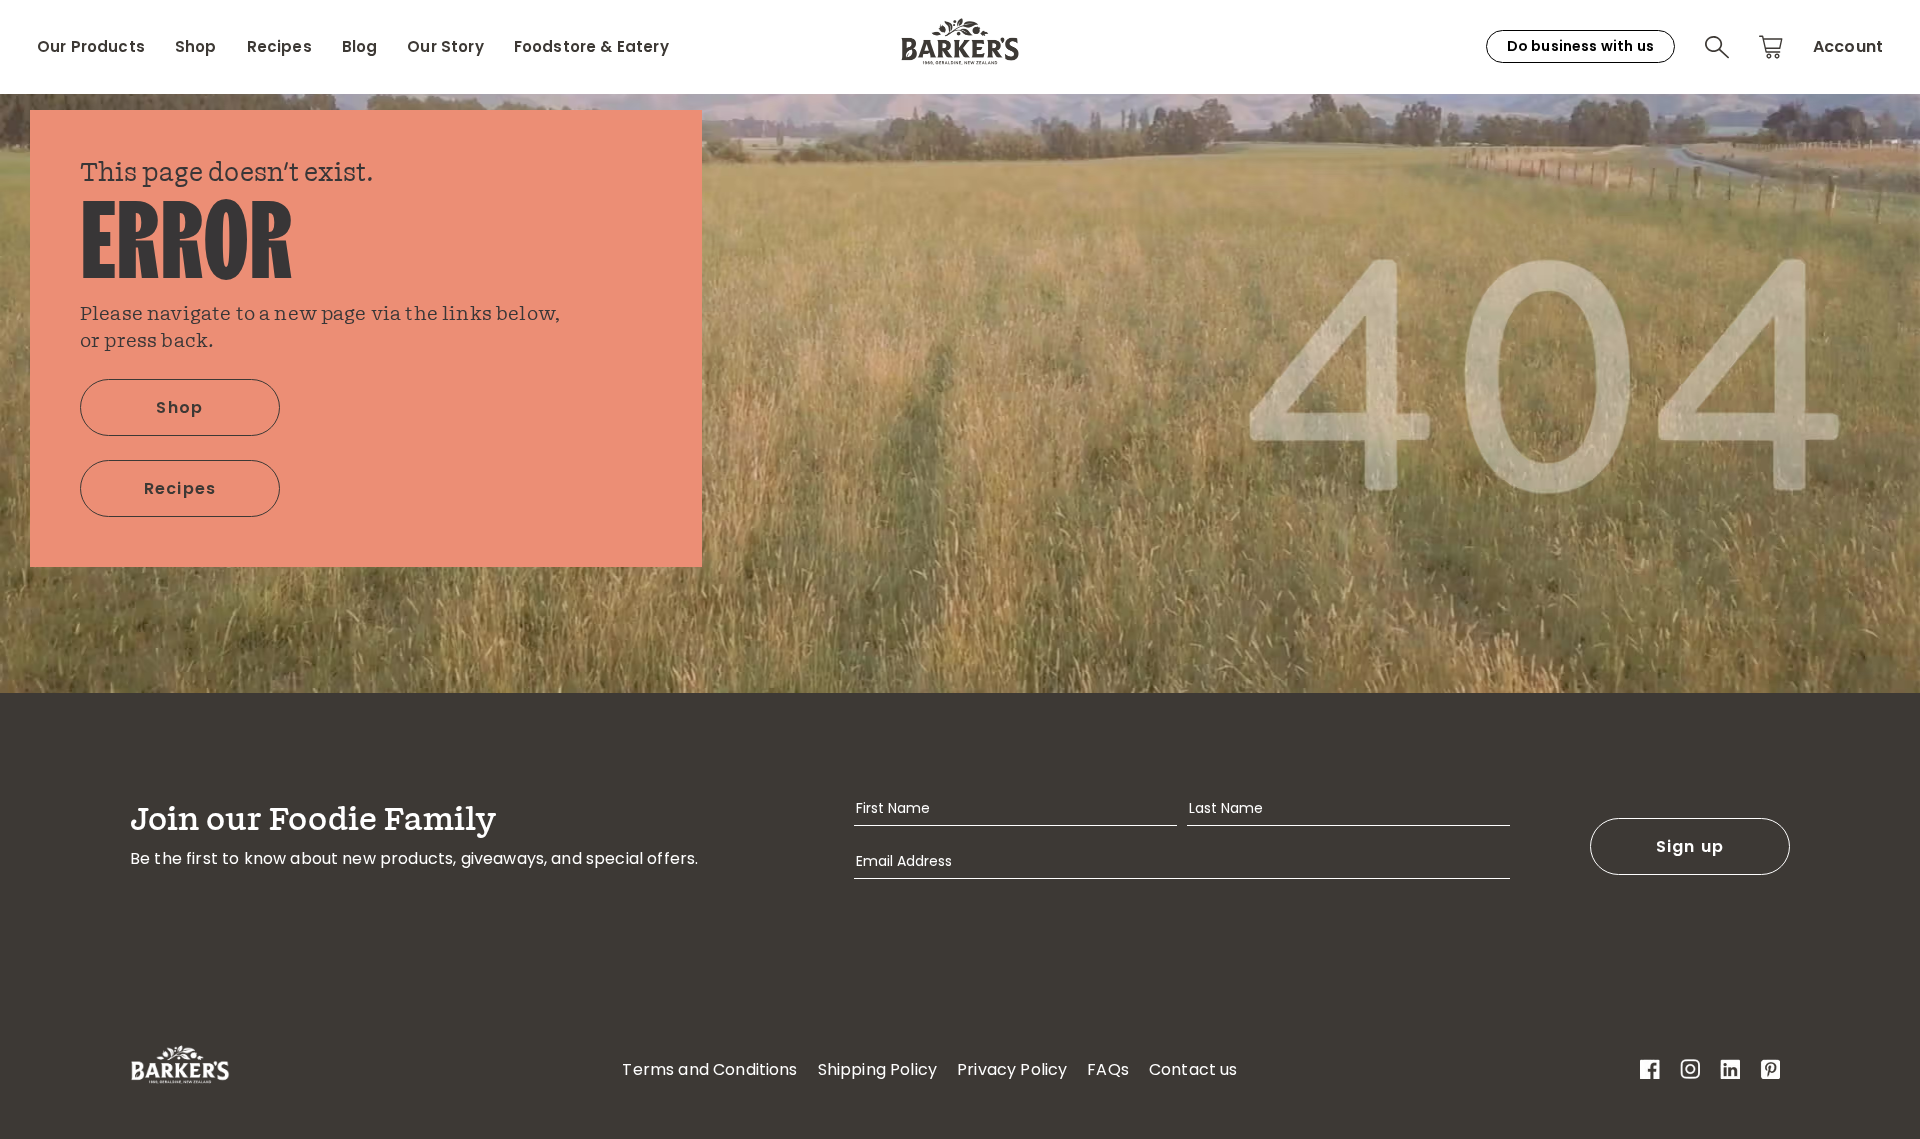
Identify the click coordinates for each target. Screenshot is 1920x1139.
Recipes (279, 47)
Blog (360, 47)
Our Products (91, 47)
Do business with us (1580, 46)
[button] (1717, 47)
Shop (196, 47)
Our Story (445, 47)
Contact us (1193, 1069)
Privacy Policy (1012, 1069)
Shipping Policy (877, 1069)
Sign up (1690, 846)
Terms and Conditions (709, 1069)
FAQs (1108, 1069)
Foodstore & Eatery (591, 47)
